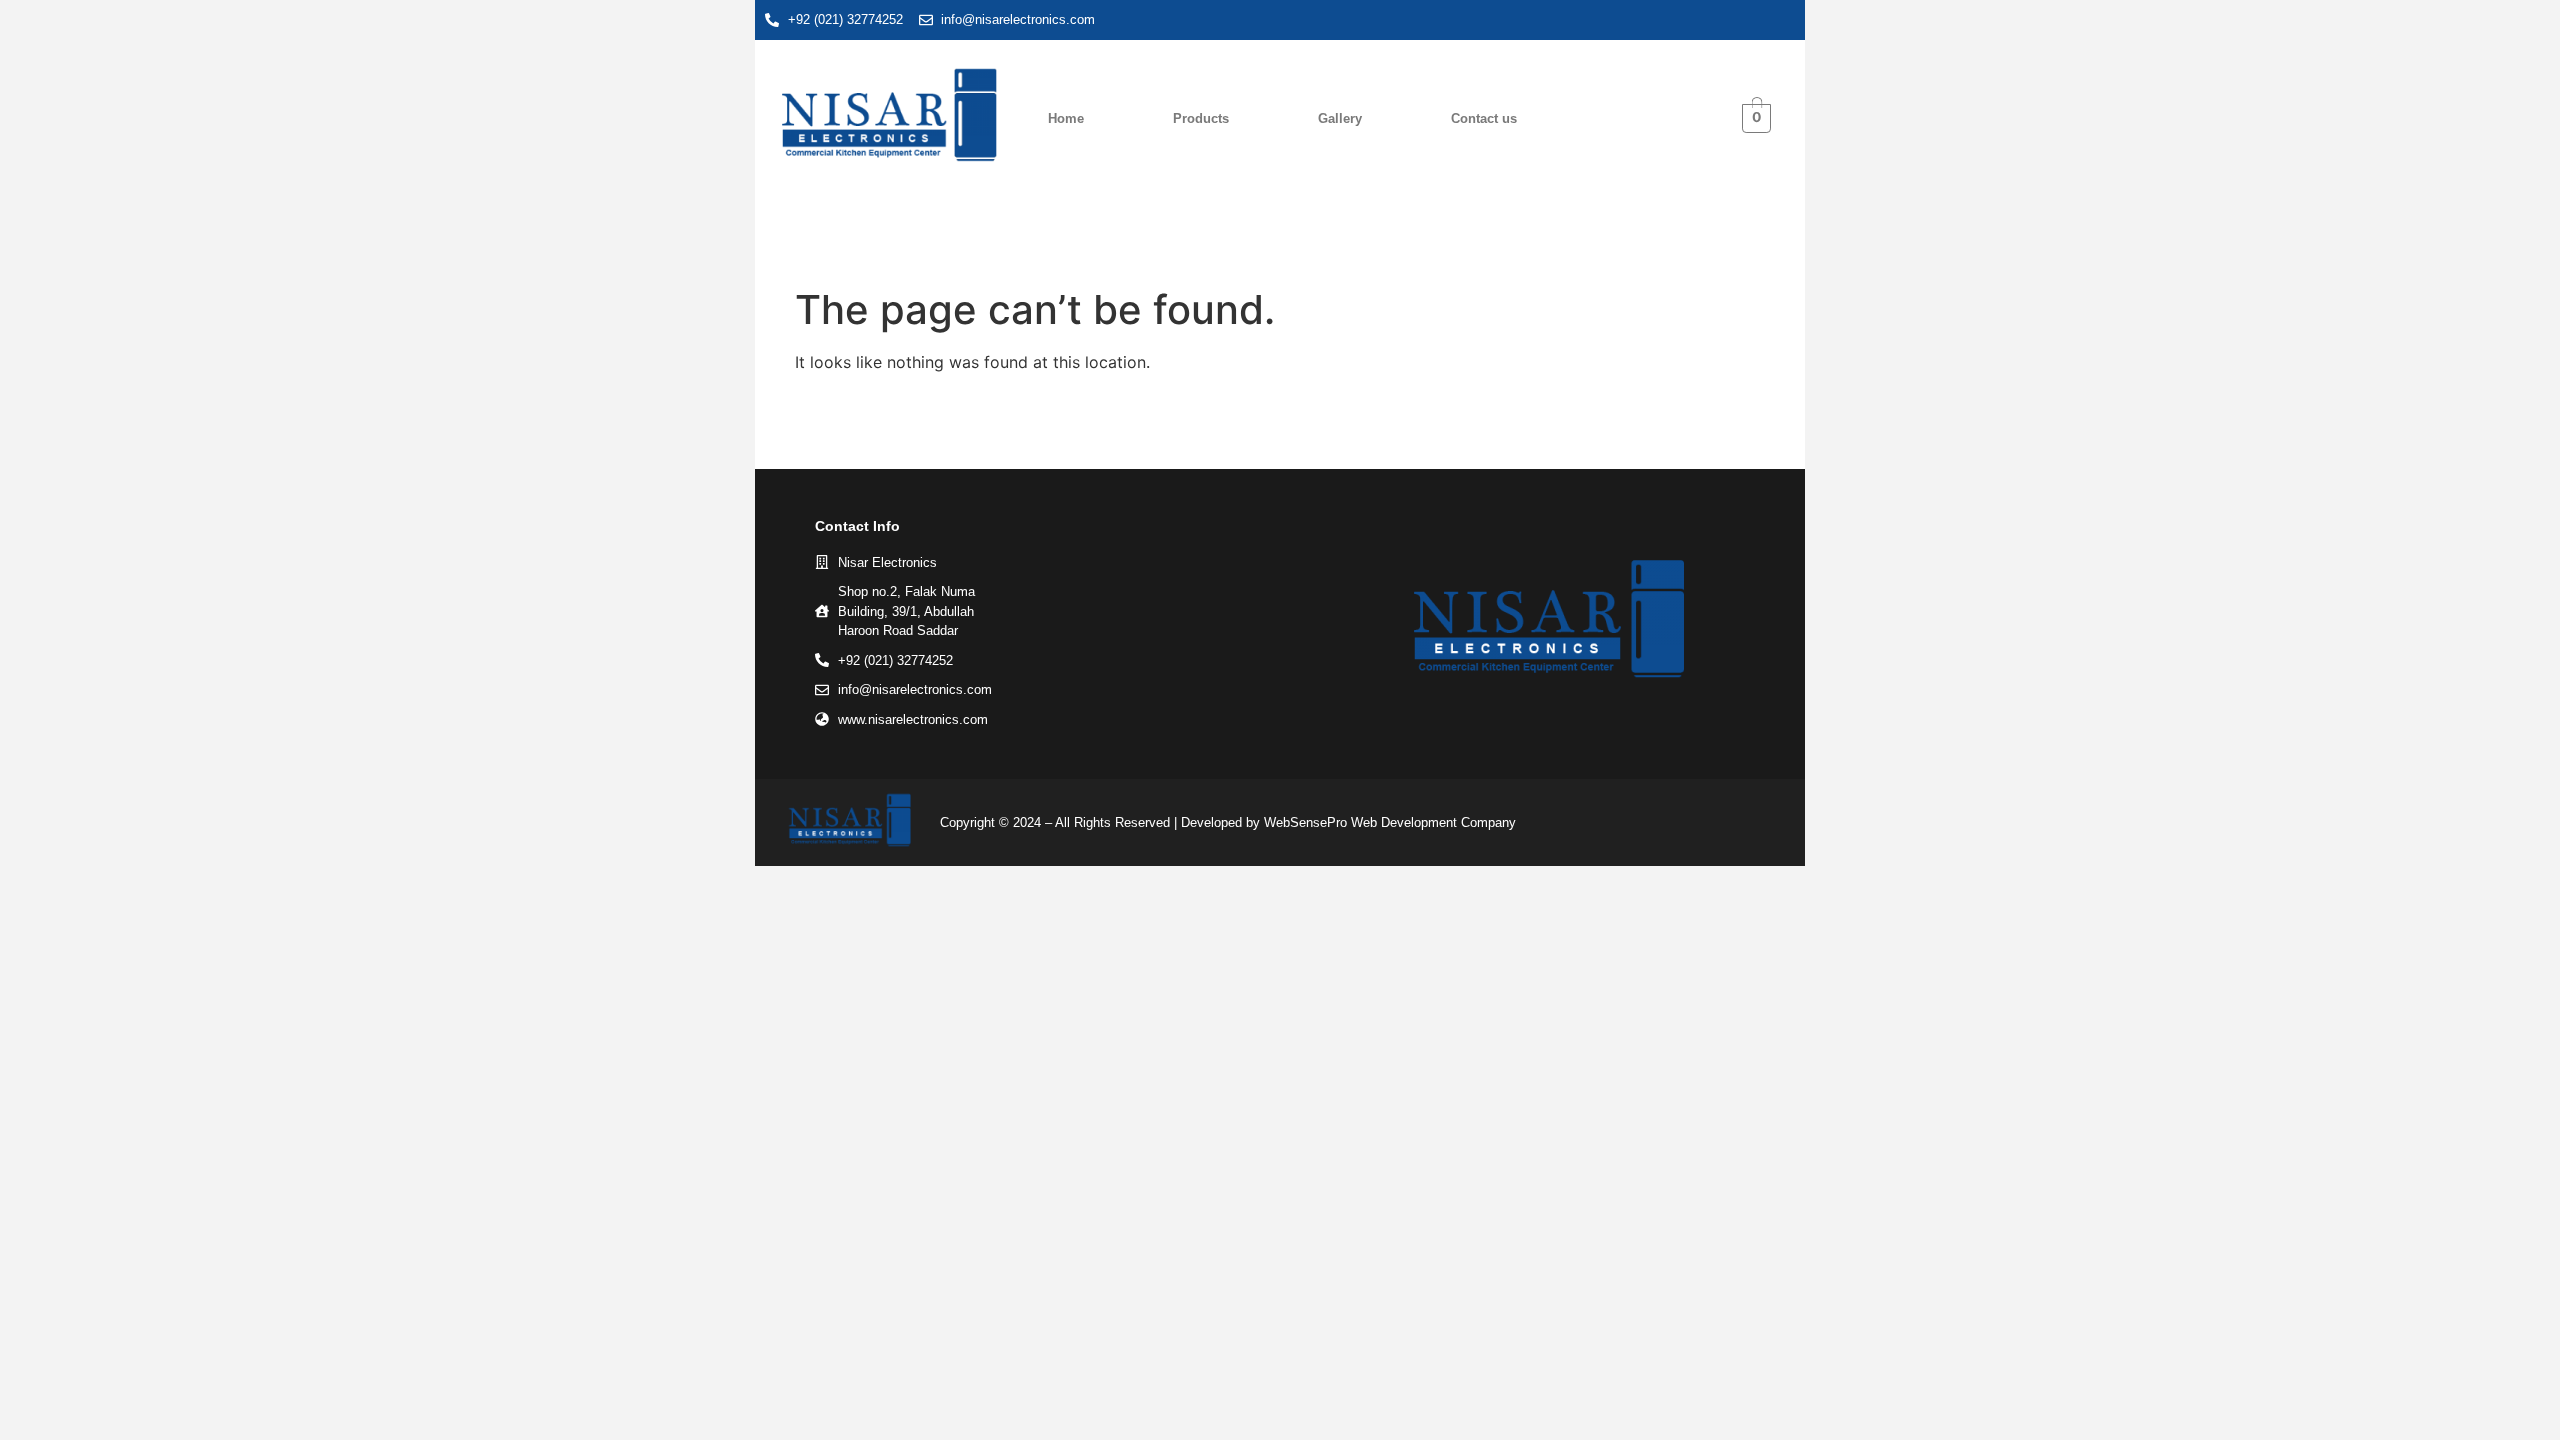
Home (1066, 118)
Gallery (1340, 118)
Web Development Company (1433, 822)
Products (1201, 118)
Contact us (1484, 118)
